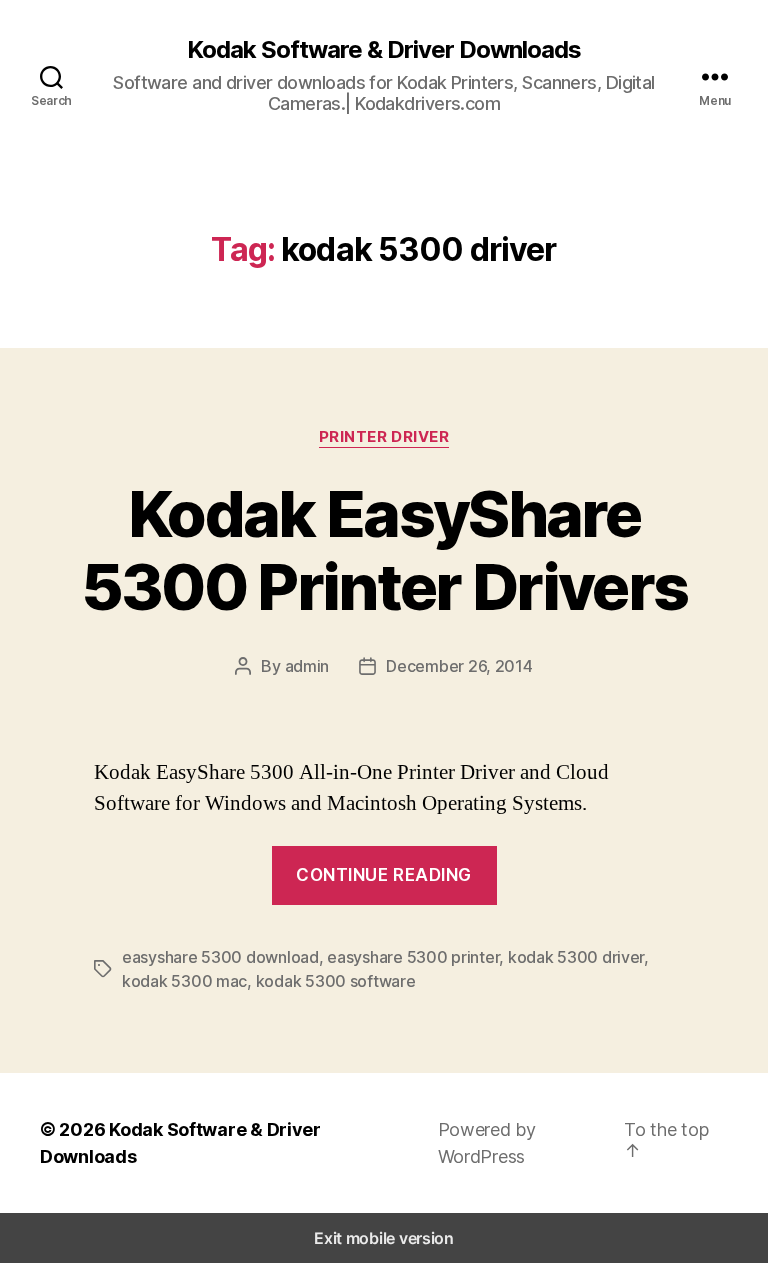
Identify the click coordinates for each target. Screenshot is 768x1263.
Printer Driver (384, 437)
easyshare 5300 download (220, 957)
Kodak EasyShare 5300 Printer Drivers (384, 550)
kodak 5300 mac (184, 981)
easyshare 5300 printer (413, 957)
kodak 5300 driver (576, 957)
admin (307, 666)
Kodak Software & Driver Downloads (384, 50)
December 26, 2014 (459, 666)
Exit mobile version (384, 1238)
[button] (676, 1140)
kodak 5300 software (336, 981)
